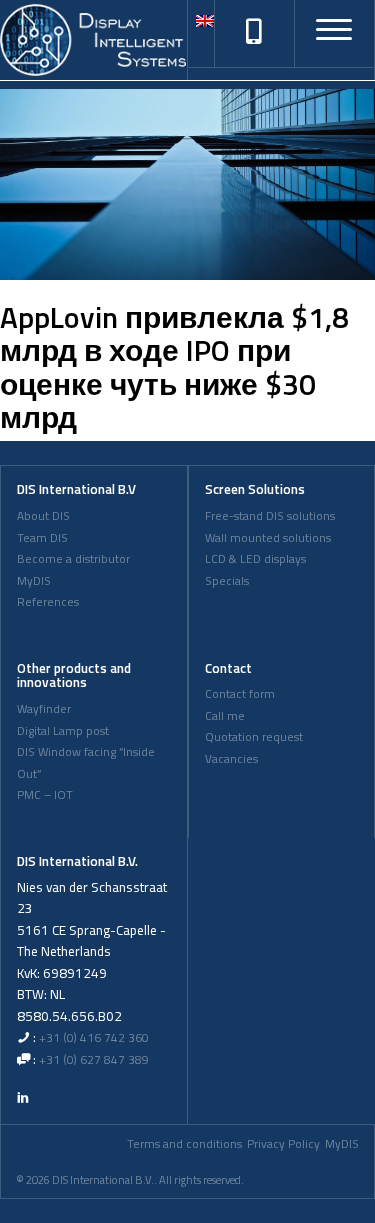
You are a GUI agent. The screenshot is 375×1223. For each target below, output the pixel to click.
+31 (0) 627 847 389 (94, 1060)
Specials (227, 581)
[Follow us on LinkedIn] (23, 1097)
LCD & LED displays (255, 559)
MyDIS (34, 581)
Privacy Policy (283, 1144)
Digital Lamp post (63, 731)
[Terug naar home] (93, 40)
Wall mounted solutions (268, 538)
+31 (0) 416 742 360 (94, 1038)
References (48, 602)
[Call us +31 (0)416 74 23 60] (254, 33)
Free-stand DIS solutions (270, 516)
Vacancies (231, 759)
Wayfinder (44, 709)
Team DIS (42, 538)
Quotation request (254, 737)
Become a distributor (73, 559)
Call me (225, 716)
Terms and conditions (184, 1144)
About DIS (43, 516)
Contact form (240, 694)
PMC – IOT (45, 795)
